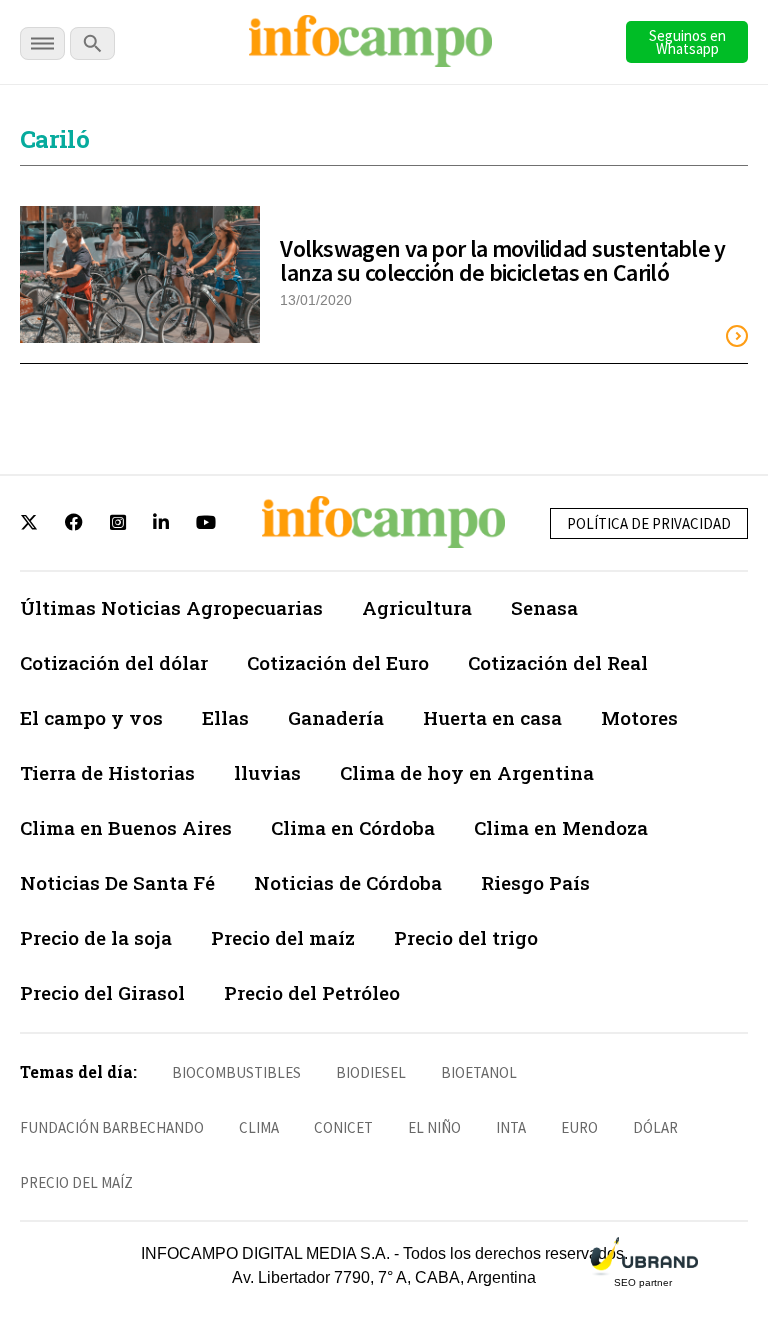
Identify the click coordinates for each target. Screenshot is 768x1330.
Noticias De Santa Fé (117, 882)
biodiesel (371, 1072)
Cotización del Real (558, 662)
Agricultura (417, 607)
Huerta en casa (492, 717)
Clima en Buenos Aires (126, 827)
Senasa (544, 607)
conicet (343, 1127)
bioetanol (479, 1072)
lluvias (267, 772)
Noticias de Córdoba (348, 882)
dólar (655, 1127)
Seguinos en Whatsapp (687, 42)
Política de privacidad (649, 523)
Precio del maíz (283, 937)
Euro (579, 1127)
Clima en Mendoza (561, 827)
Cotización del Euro (338, 662)
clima (259, 1127)
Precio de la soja (96, 937)
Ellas (225, 717)
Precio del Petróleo (312, 992)
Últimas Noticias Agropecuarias (171, 607)
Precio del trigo (466, 937)
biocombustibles (236, 1072)
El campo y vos (91, 717)
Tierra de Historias (107, 772)
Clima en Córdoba (353, 827)
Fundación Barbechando (112, 1127)
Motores (639, 717)
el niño (434, 1127)
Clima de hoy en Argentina (467, 772)
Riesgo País (535, 882)
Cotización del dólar (114, 662)
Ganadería (336, 717)
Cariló (54, 139)
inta (511, 1127)
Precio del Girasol (102, 992)
